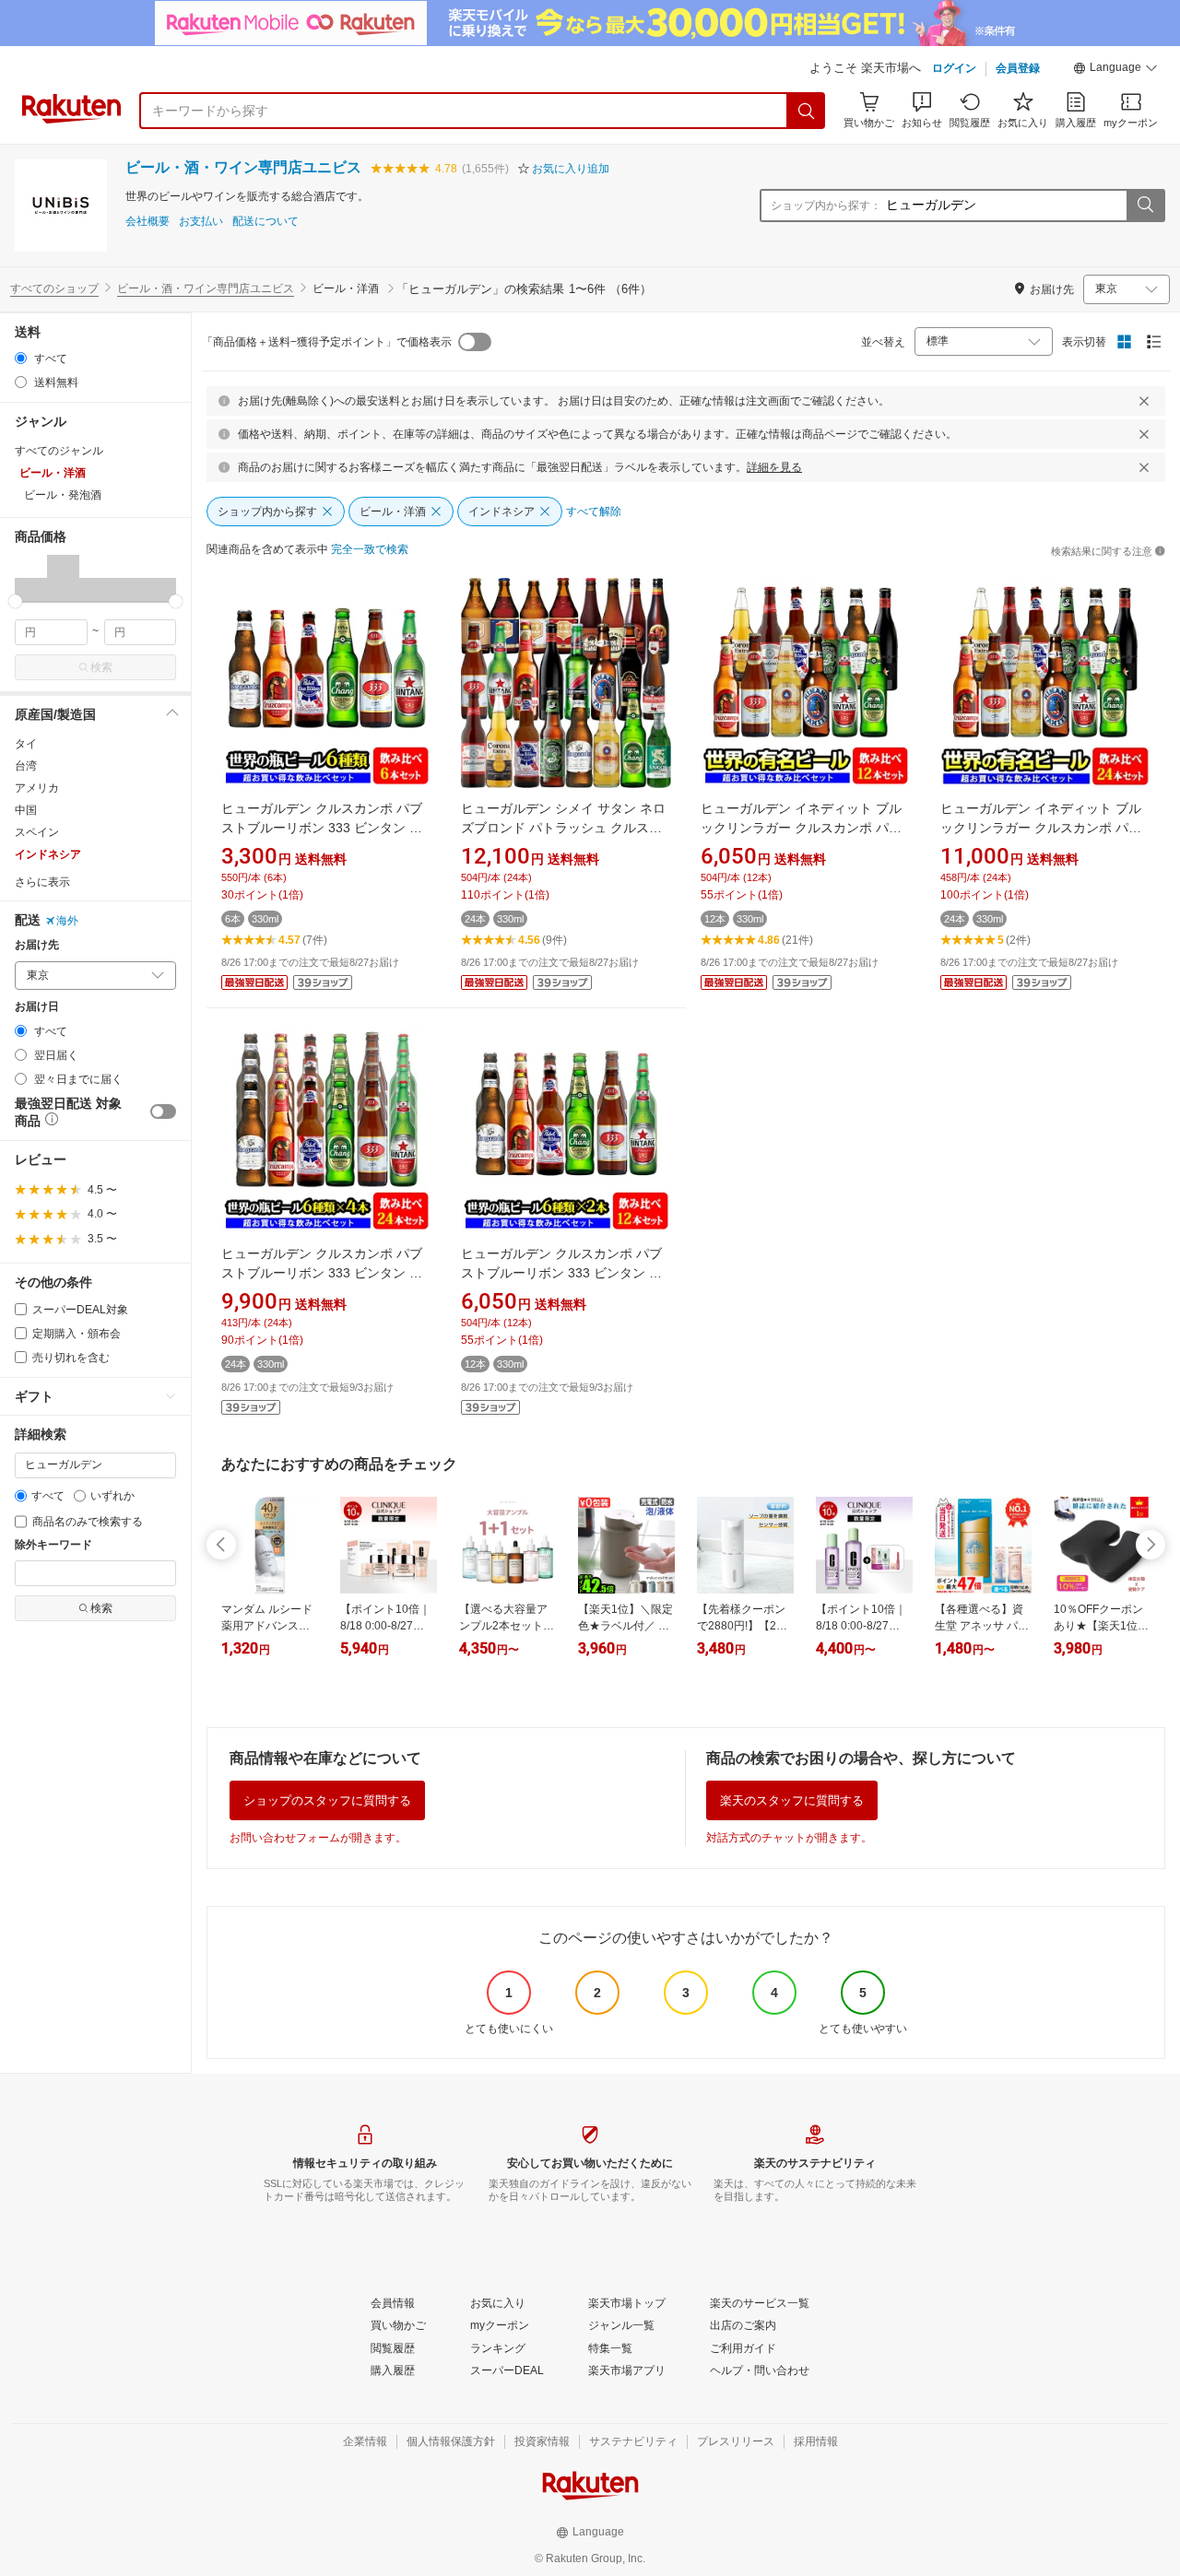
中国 (26, 810)
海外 (67, 921)
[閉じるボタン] (1144, 401)
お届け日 (37, 1007)
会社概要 (147, 222)
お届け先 (37, 945)
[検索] (807, 111)
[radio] (21, 358)
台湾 (26, 766)
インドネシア (48, 854)
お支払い (201, 222)
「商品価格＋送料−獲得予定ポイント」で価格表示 (327, 342)
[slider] (15, 601)
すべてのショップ (54, 288)
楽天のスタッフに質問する (792, 1800)
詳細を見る (774, 467)
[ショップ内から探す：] (1145, 206)
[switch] (163, 1112)
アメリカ (37, 788)
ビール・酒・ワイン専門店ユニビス (243, 167)
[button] (1115, 70)
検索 (101, 667)
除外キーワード (53, 1545)
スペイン (37, 832)
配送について (265, 222)
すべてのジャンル (59, 451)
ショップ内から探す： (826, 206)
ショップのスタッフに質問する (327, 1800)
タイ (26, 744)
